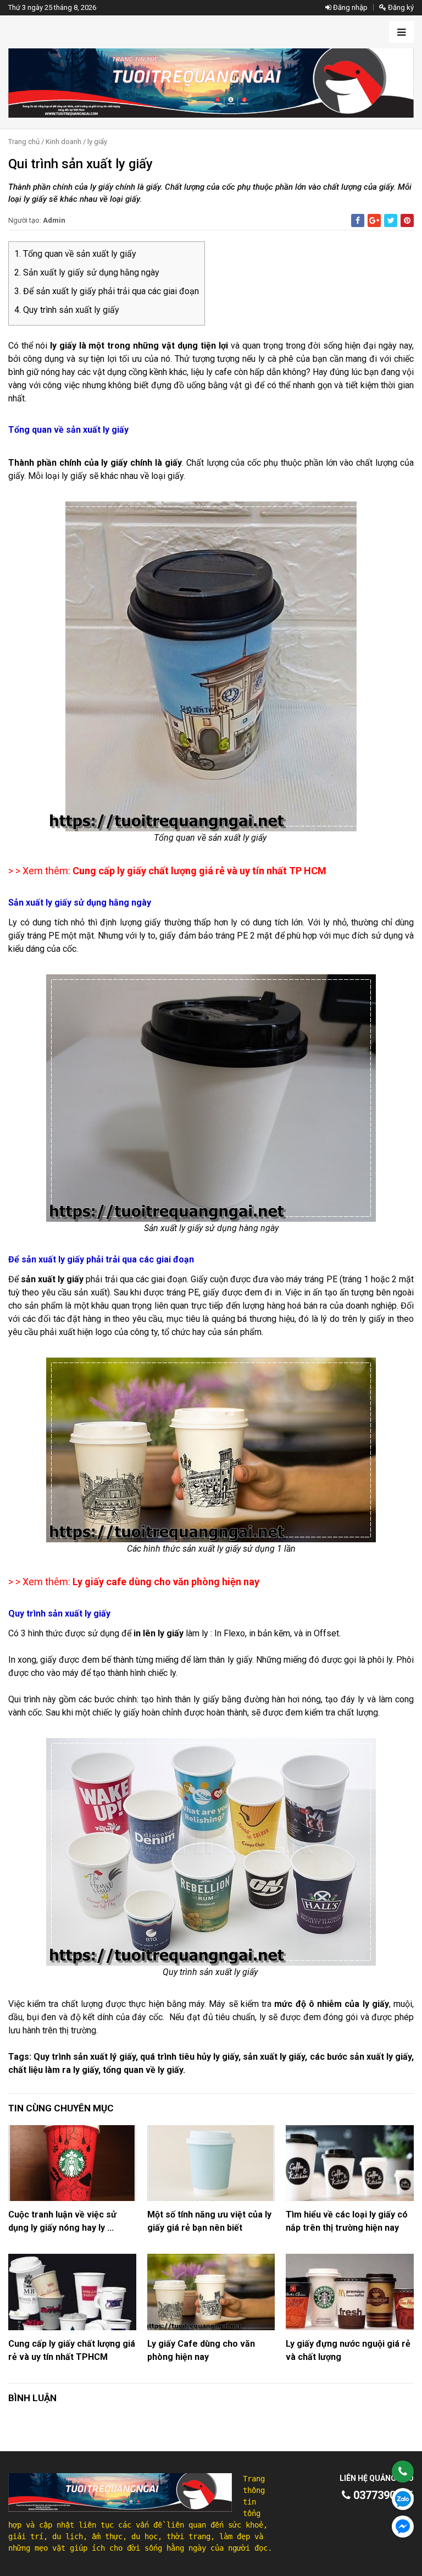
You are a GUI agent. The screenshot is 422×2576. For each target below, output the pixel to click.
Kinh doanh (63, 142)
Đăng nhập (349, 7)
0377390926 (382, 2495)
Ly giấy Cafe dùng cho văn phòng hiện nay (201, 2350)
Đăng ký (400, 7)
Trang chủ (24, 142)
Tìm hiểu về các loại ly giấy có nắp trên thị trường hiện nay (347, 2221)
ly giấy (97, 142)
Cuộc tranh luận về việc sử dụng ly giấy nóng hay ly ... (62, 2221)
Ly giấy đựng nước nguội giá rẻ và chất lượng (348, 2350)
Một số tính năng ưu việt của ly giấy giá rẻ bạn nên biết (209, 2221)
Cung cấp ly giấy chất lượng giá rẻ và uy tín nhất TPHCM (72, 2350)
